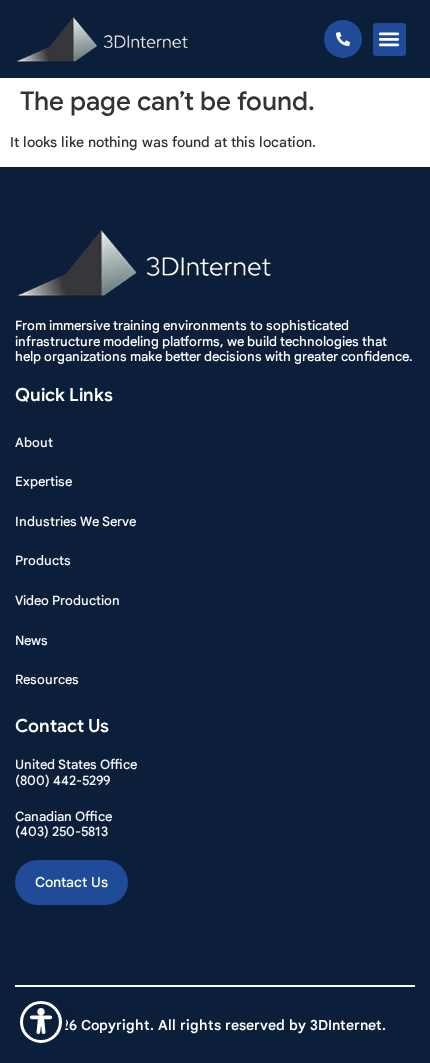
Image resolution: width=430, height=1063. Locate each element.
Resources (47, 679)
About (34, 442)
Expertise (43, 481)
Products (43, 560)
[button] (389, 39)
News (31, 640)
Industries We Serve (75, 521)
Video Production (67, 600)
